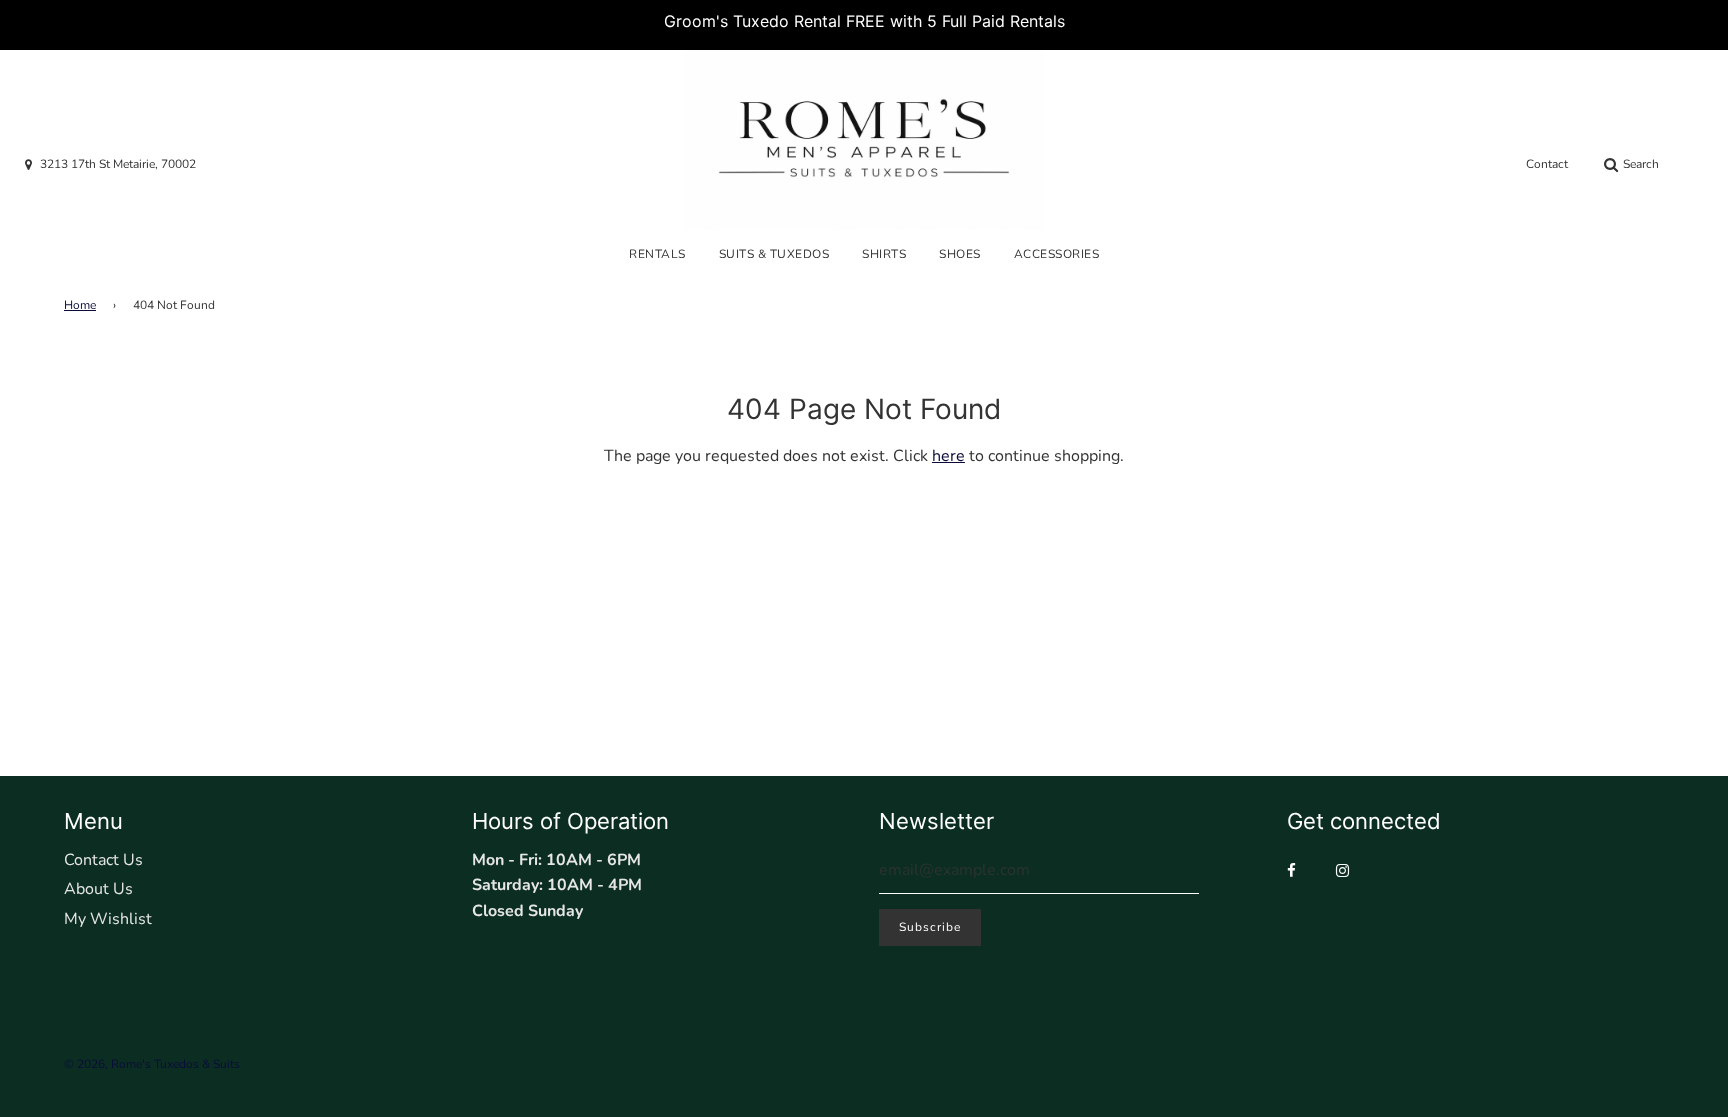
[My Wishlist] (1695, 165)
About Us (98, 889)
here (948, 456)
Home (80, 305)
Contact (1547, 164)
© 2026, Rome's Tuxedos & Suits (152, 1064)
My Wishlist (108, 919)
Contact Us (103, 860)
